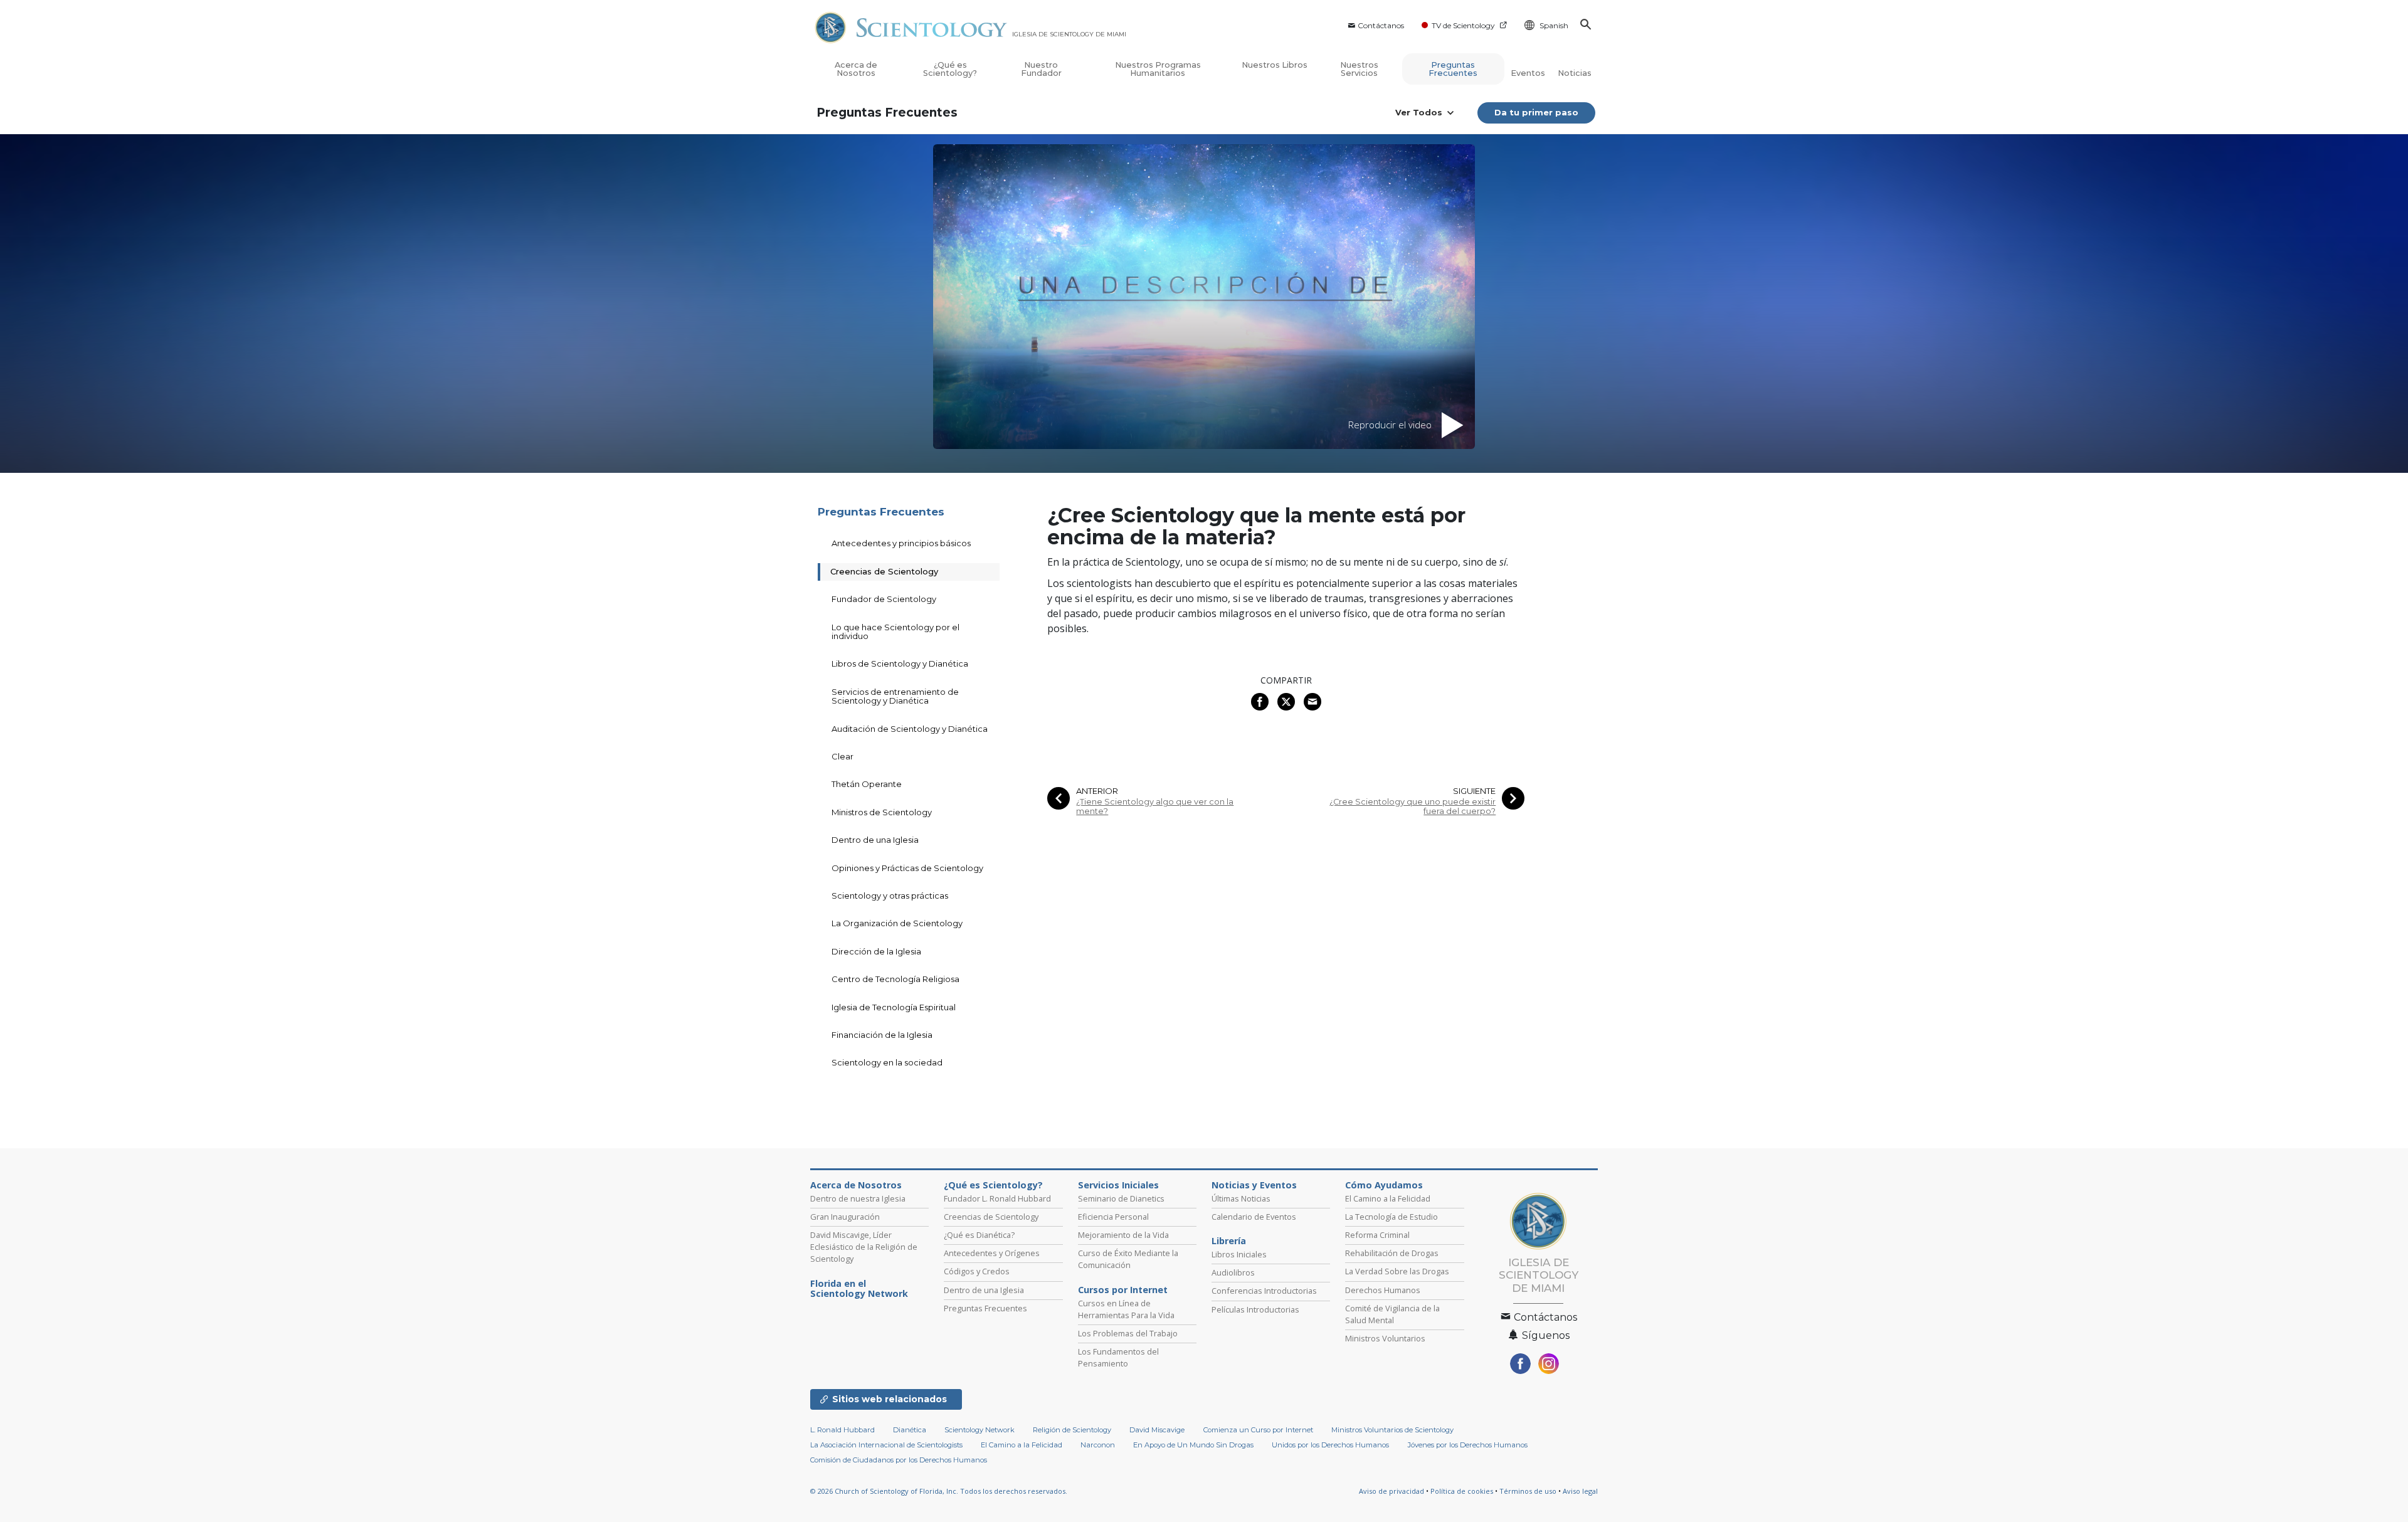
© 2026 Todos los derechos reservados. (939, 1491)
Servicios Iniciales (1118, 1185)
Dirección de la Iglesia (876, 951)
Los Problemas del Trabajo (1128, 1333)
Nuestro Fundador (1041, 69)
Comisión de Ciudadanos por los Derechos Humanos (899, 1460)
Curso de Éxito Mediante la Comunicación (1128, 1259)
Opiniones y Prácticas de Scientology (907, 868)
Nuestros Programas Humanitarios (1158, 69)
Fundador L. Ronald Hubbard (997, 1198)
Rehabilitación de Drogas (1392, 1253)
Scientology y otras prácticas (890, 896)
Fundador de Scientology (884, 599)
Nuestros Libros (1275, 65)
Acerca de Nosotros (856, 69)
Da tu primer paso (1536, 112)
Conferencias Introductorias (1264, 1291)
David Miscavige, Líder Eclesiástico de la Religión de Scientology (864, 1247)
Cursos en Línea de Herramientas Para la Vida (1126, 1309)
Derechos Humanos (1383, 1290)
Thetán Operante (867, 784)
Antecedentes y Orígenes (992, 1253)
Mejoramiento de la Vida (1123, 1235)
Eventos (1528, 73)
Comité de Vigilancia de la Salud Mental (1392, 1314)
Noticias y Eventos (1254, 1185)
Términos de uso (1528, 1491)
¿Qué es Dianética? (979, 1235)
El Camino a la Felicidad (1388, 1198)
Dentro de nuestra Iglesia (858, 1198)
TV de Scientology (1463, 25)
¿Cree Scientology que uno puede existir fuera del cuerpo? (1413, 806)
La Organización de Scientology (897, 923)
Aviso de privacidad (1391, 1491)
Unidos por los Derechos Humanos (1330, 1445)
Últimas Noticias (1241, 1198)
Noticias (1575, 73)
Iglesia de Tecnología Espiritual (894, 1007)
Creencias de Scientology (884, 571)
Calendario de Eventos (1254, 1217)
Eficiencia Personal (1113, 1217)
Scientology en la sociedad (887, 1062)
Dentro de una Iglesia (875, 840)
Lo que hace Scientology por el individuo (895, 632)
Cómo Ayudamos (1384, 1185)
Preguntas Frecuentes (1453, 69)
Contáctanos (1381, 25)
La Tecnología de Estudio (1391, 1217)
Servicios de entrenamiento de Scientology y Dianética (895, 696)
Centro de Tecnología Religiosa (895, 979)
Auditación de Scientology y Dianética (910, 729)
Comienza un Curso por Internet (1258, 1430)
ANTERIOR (1097, 791)
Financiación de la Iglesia (882, 1035)
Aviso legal (1580, 1491)
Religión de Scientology (1072, 1430)
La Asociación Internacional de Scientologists (886, 1445)
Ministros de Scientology (882, 812)
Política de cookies (1462, 1491)
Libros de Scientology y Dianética (900, 663)
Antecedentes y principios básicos (901, 543)
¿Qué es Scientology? (950, 69)
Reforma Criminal (1377, 1235)
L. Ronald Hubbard (842, 1430)
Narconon (1098, 1445)
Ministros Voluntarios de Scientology (1392, 1430)
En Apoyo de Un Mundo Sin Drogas (1193, 1445)
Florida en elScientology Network (859, 1289)
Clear (842, 756)
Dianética (910, 1430)
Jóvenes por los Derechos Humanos (1468, 1445)
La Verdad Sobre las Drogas (1397, 1271)
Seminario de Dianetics (1121, 1198)
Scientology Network (980, 1430)
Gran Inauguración (845, 1217)
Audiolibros (1233, 1272)
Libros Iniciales (1239, 1254)
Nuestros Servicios (1359, 69)
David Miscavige (1157, 1430)
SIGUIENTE (1474, 791)
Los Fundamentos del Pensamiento (1118, 1357)
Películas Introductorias (1255, 1309)
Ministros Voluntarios (1385, 1338)
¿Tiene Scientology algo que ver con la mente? (1155, 806)
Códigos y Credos (977, 1271)
